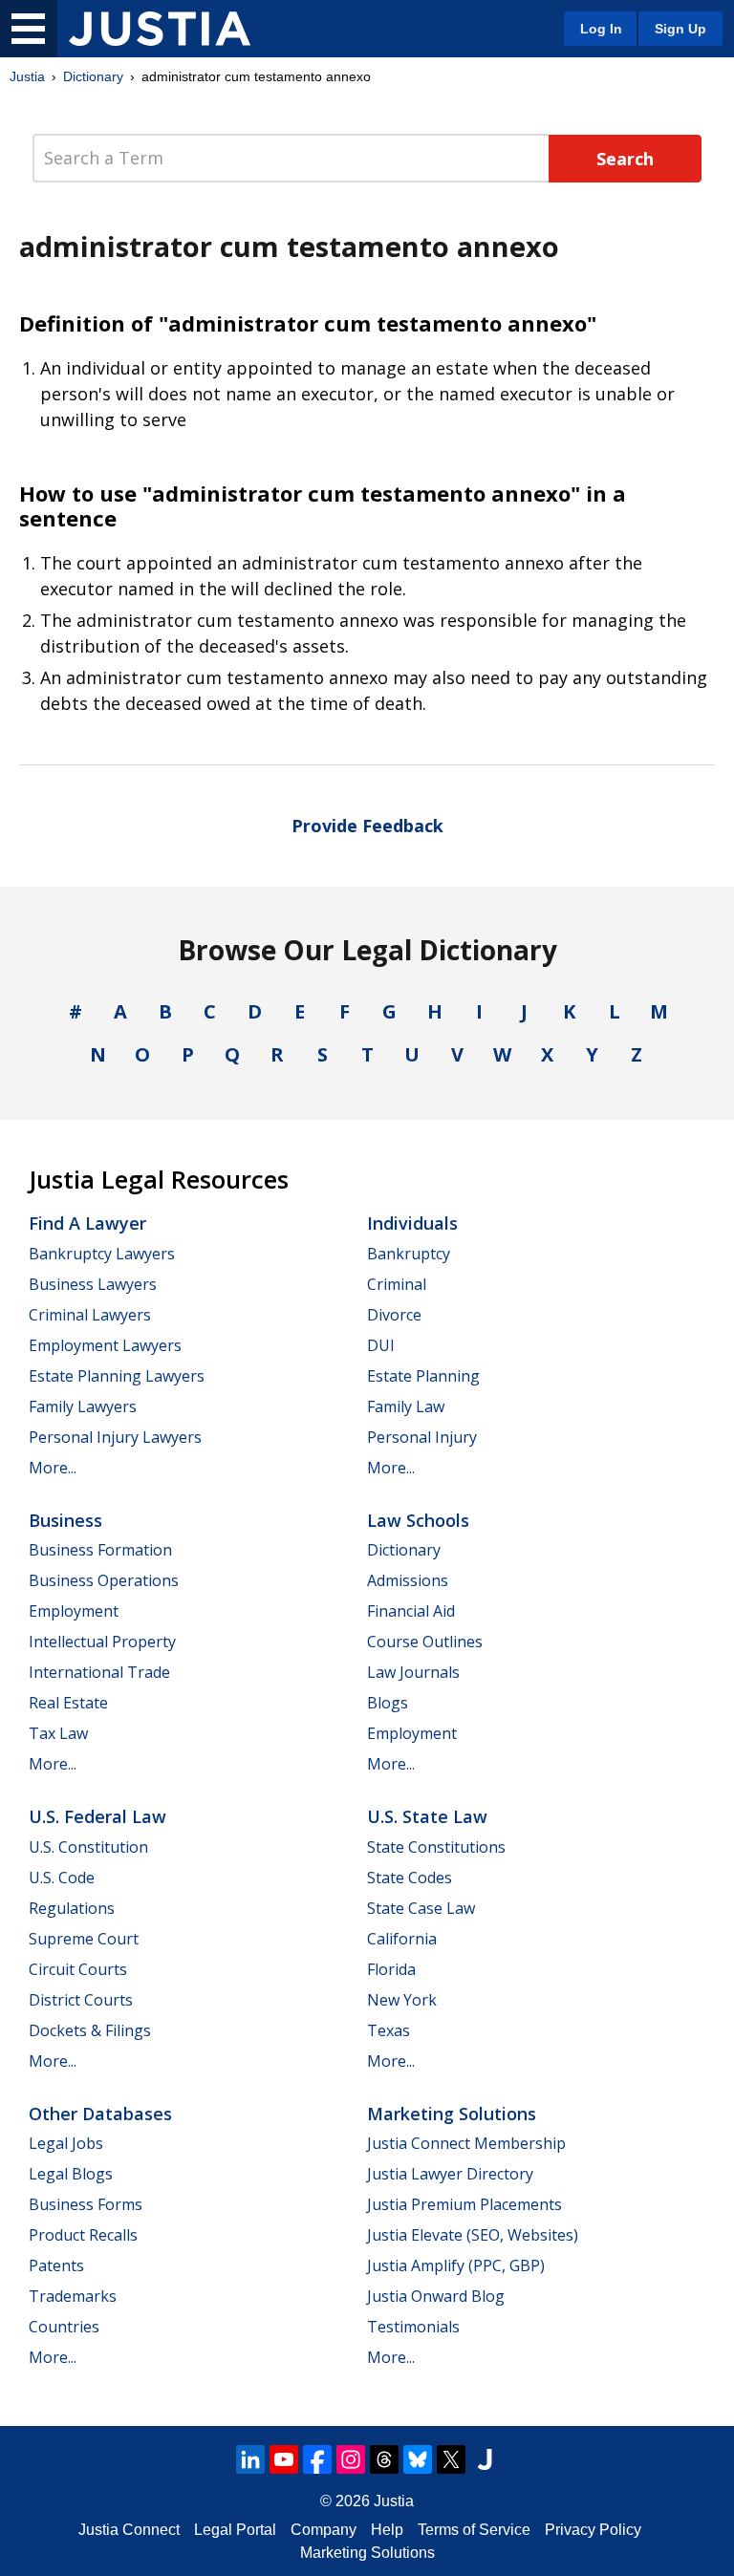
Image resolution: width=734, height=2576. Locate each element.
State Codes (410, 1878)
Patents (56, 2265)
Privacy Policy (593, 2530)
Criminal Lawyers (90, 1315)
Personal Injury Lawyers (115, 1437)
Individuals (412, 1223)
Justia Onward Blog (436, 2296)
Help (387, 2530)
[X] (451, 2459)
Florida (391, 1969)
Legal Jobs (66, 2143)
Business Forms (86, 2204)
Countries (64, 2327)
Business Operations (104, 1580)
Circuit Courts (78, 1969)
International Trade (99, 1672)
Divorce (394, 1315)
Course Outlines (425, 1642)
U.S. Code (62, 1878)
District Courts (81, 2000)
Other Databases (100, 2114)
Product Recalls (83, 2235)
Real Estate (68, 1703)
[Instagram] (351, 2459)
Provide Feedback (367, 826)
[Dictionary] (160, 29)
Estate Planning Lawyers (117, 1376)
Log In (601, 29)
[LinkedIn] (250, 2459)
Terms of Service (474, 2530)
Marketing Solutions (452, 2114)
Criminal (397, 1284)
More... (53, 1468)
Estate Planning (423, 1376)
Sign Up (680, 29)
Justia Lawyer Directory (450, 2174)
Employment (74, 1611)
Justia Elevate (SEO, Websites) (473, 2235)
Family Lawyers (83, 1406)
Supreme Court (84, 1939)
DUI (381, 1345)
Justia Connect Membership (466, 2143)
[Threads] (384, 2459)
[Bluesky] (418, 2459)
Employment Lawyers (105, 1345)
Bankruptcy (409, 1254)
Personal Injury (422, 1437)
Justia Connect (129, 2530)
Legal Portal (235, 2530)
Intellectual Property (102, 1642)
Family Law (406, 1406)
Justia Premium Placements (464, 2204)
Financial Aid (411, 1611)
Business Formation (100, 1550)
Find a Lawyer (87, 1223)
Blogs (388, 1703)
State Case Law (421, 1908)
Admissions (408, 1580)
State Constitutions (436, 1847)
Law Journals (413, 1672)
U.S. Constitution (88, 1847)
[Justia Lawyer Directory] (485, 2459)
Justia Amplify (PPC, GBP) (456, 2265)
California (402, 1939)
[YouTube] (284, 2459)
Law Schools (418, 1520)
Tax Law (58, 1733)
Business (65, 1520)
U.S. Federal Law (97, 1816)
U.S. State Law (427, 1816)
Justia (27, 76)
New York (402, 2000)
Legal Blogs (71, 2174)
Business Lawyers (93, 1284)
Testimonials (413, 2327)
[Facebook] (317, 2459)
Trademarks (73, 2296)
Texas (389, 2030)
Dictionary (93, 76)
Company (324, 2530)
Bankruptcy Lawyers (102, 1254)
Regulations (72, 1908)
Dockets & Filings (90, 2030)
